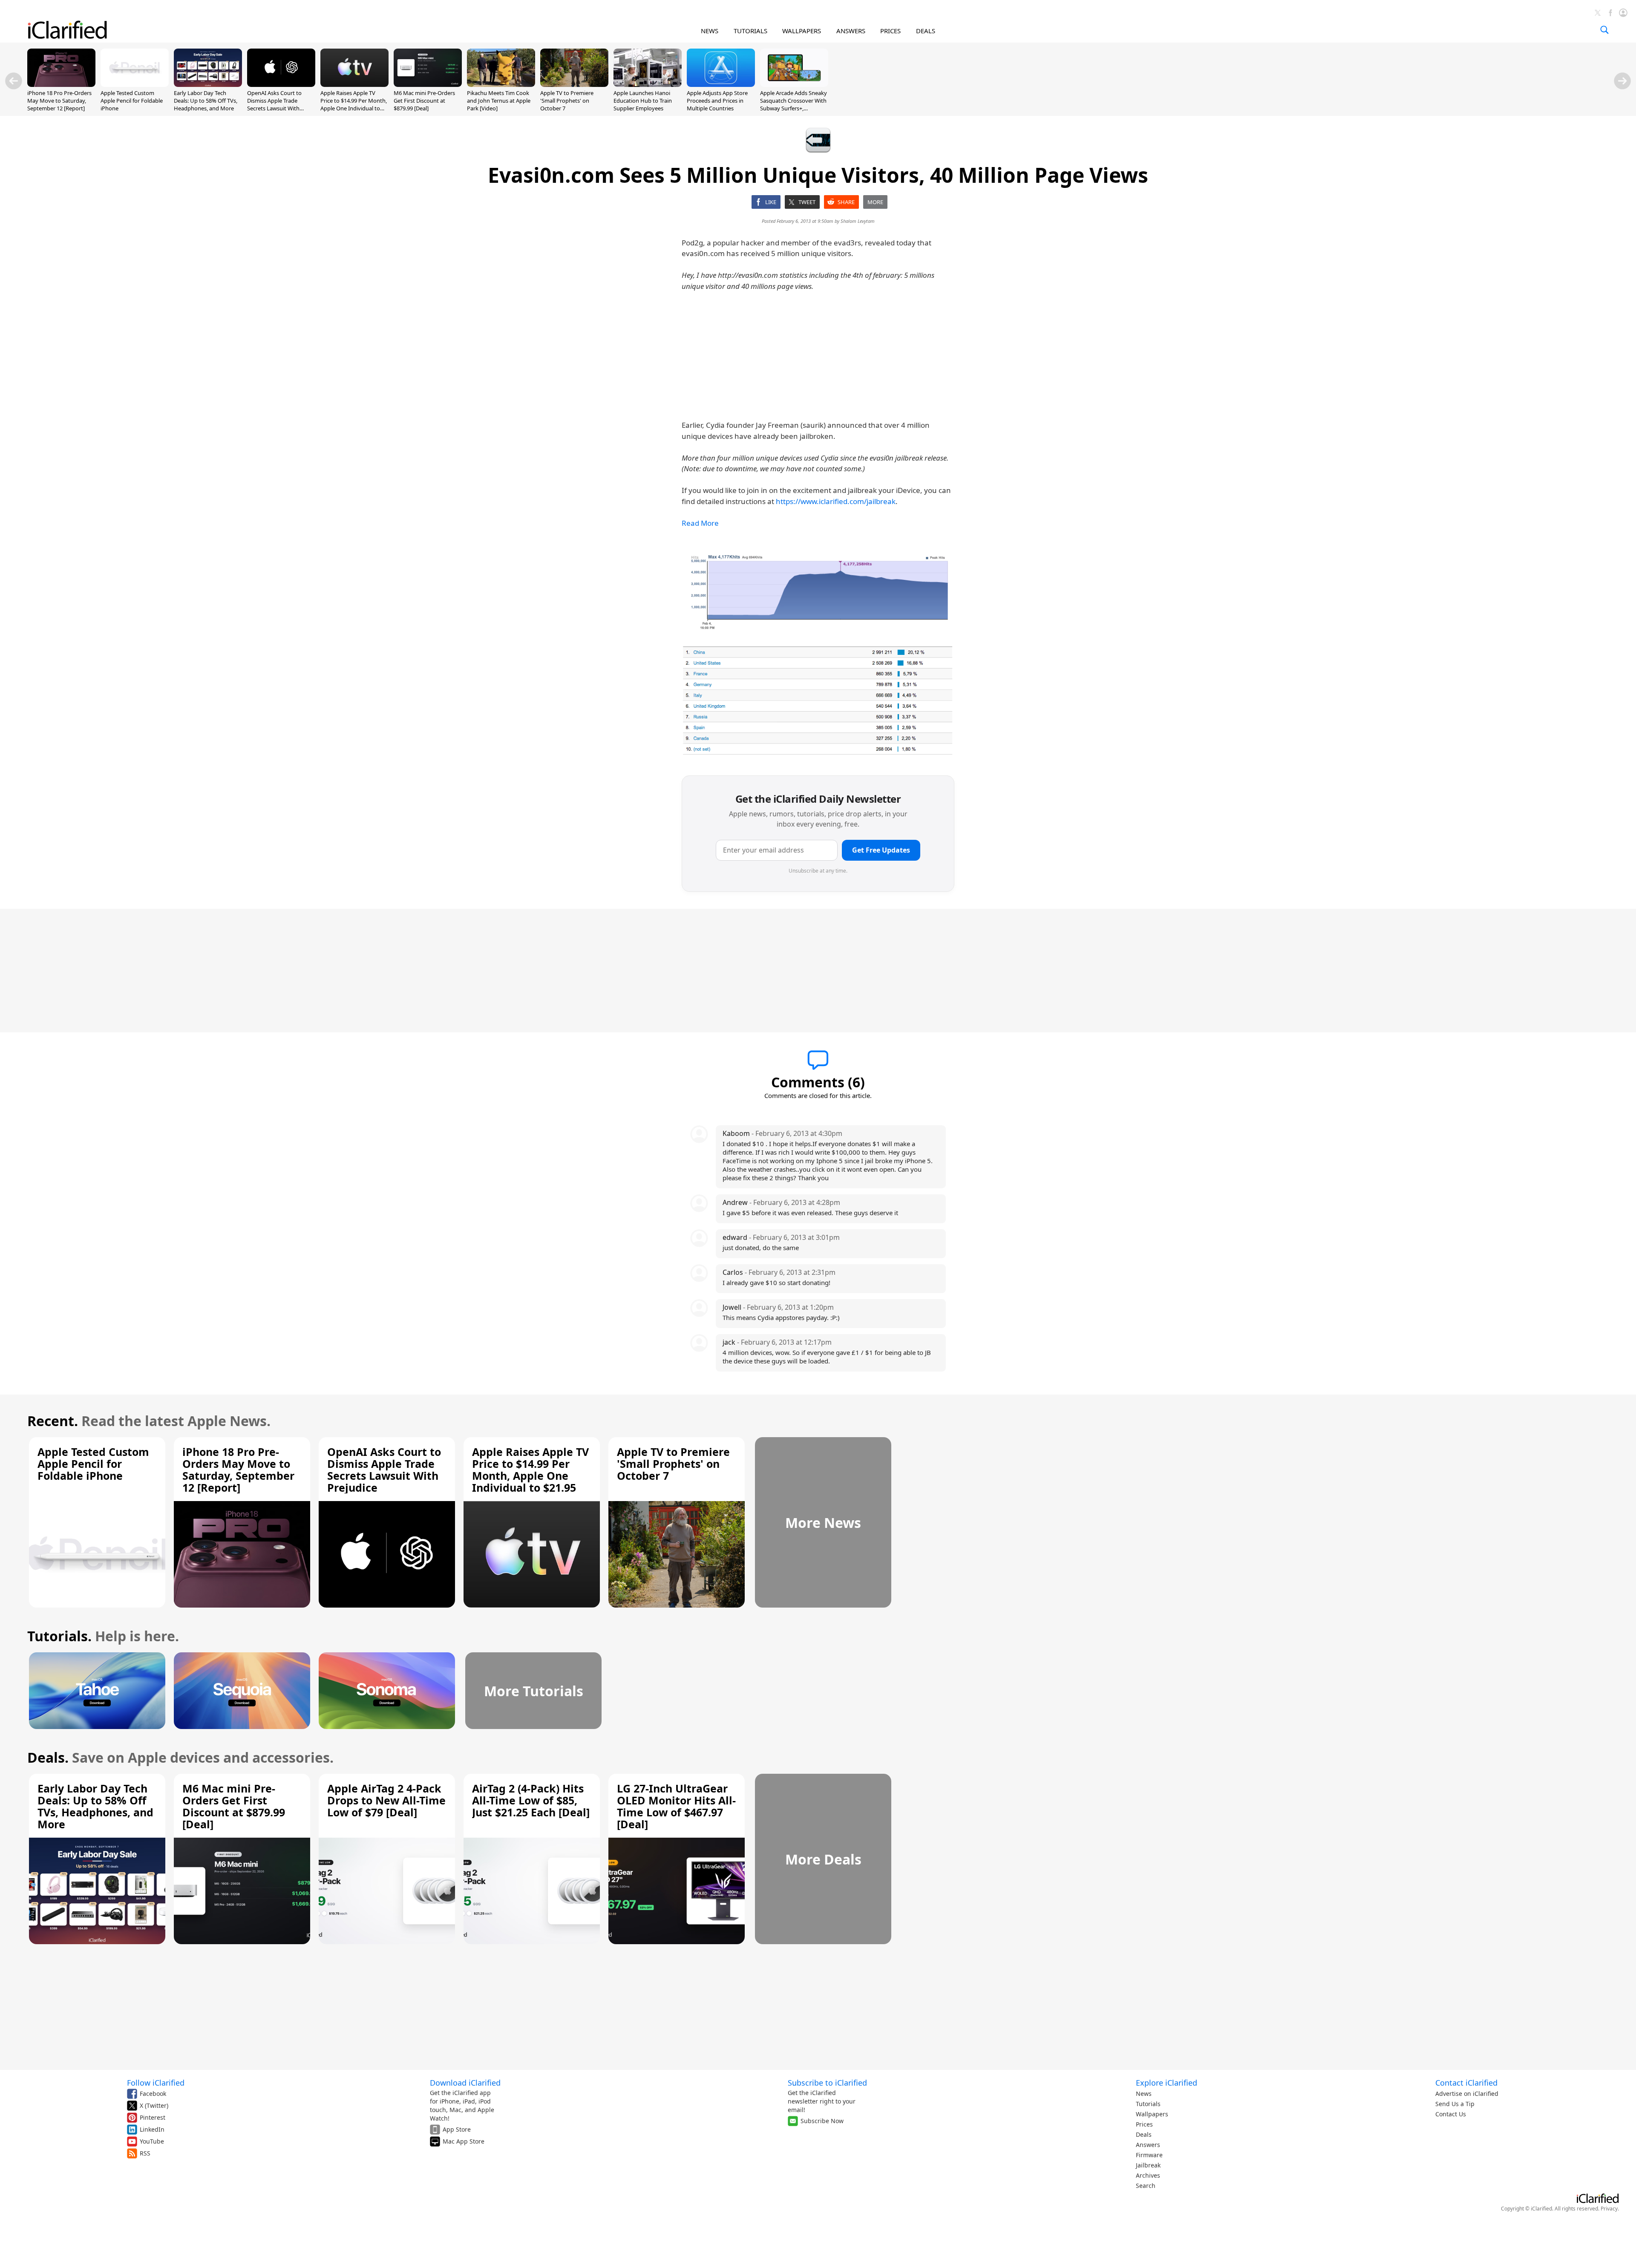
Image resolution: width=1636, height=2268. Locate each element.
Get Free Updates (881, 850)
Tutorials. (59, 1636)
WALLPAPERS (802, 31)
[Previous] (14, 81)
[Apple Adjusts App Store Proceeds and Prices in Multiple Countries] (721, 84)
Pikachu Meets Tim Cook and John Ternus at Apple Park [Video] (499, 101)
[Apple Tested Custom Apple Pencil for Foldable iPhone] (135, 84)
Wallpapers (1152, 2114)
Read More (700, 523)
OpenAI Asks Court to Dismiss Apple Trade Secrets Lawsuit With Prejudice (274, 105)
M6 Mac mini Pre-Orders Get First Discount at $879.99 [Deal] (424, 101)
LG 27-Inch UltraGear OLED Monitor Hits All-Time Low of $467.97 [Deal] (676, 1806)
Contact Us (1451, 2114)
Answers (1148, 2145)
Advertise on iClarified (1467, 2094)
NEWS (710, 31)
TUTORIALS (750, 31)
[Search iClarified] (1604, 30)
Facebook (153, 2094)
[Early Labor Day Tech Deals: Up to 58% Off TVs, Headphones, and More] (208, 84)
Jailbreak (1148, 2165)
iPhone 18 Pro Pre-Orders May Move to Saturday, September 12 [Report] (59, 101)
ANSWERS (851, 31)
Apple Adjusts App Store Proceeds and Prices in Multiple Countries (717, 101)
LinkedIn (152, 2129)
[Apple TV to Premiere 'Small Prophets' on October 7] (574, 84)
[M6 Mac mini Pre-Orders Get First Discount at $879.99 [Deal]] (428, 84)
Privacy (1609, 2209)
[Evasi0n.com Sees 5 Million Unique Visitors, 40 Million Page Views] (818, 591)
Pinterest (153, 2117)
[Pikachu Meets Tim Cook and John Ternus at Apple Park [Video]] (501, 84)
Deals (1144, 2134)
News (1144, 2094)
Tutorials (1148, 2104)
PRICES (890, 31)
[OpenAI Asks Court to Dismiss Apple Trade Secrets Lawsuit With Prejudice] (281, 84)
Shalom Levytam (858, 221)
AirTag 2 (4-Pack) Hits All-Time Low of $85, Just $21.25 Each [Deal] (531, 1800)
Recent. (53, 1421)
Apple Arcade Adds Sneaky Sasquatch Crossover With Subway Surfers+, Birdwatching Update (794, 105)
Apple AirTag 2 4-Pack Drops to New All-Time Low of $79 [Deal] (386, 1800)
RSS (145, 2153)
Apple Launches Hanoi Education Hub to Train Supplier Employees (643, 101)
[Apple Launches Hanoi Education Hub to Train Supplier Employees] (648, 84)
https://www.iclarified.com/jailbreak (836, 501)
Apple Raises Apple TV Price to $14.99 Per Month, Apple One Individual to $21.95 (354, 105)
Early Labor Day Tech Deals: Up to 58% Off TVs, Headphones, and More (206, 101)
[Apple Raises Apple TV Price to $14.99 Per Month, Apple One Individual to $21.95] (354, 84)
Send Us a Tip (1455, 2104)
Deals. (48, 1757)
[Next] (1622, 81)
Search (1146, 2186)
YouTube (152, 2141)
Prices (1144, 2124)
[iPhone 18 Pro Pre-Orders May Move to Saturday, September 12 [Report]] (61, 84)
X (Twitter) (154, 2105)
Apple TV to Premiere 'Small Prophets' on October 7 (567, 101)
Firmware (1149, 2155)
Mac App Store (464, 2141)
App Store (457, 2129)
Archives (1148, 2175)
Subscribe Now (822, 2121)
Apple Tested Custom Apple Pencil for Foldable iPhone (132, 101)
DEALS (926, 31)
